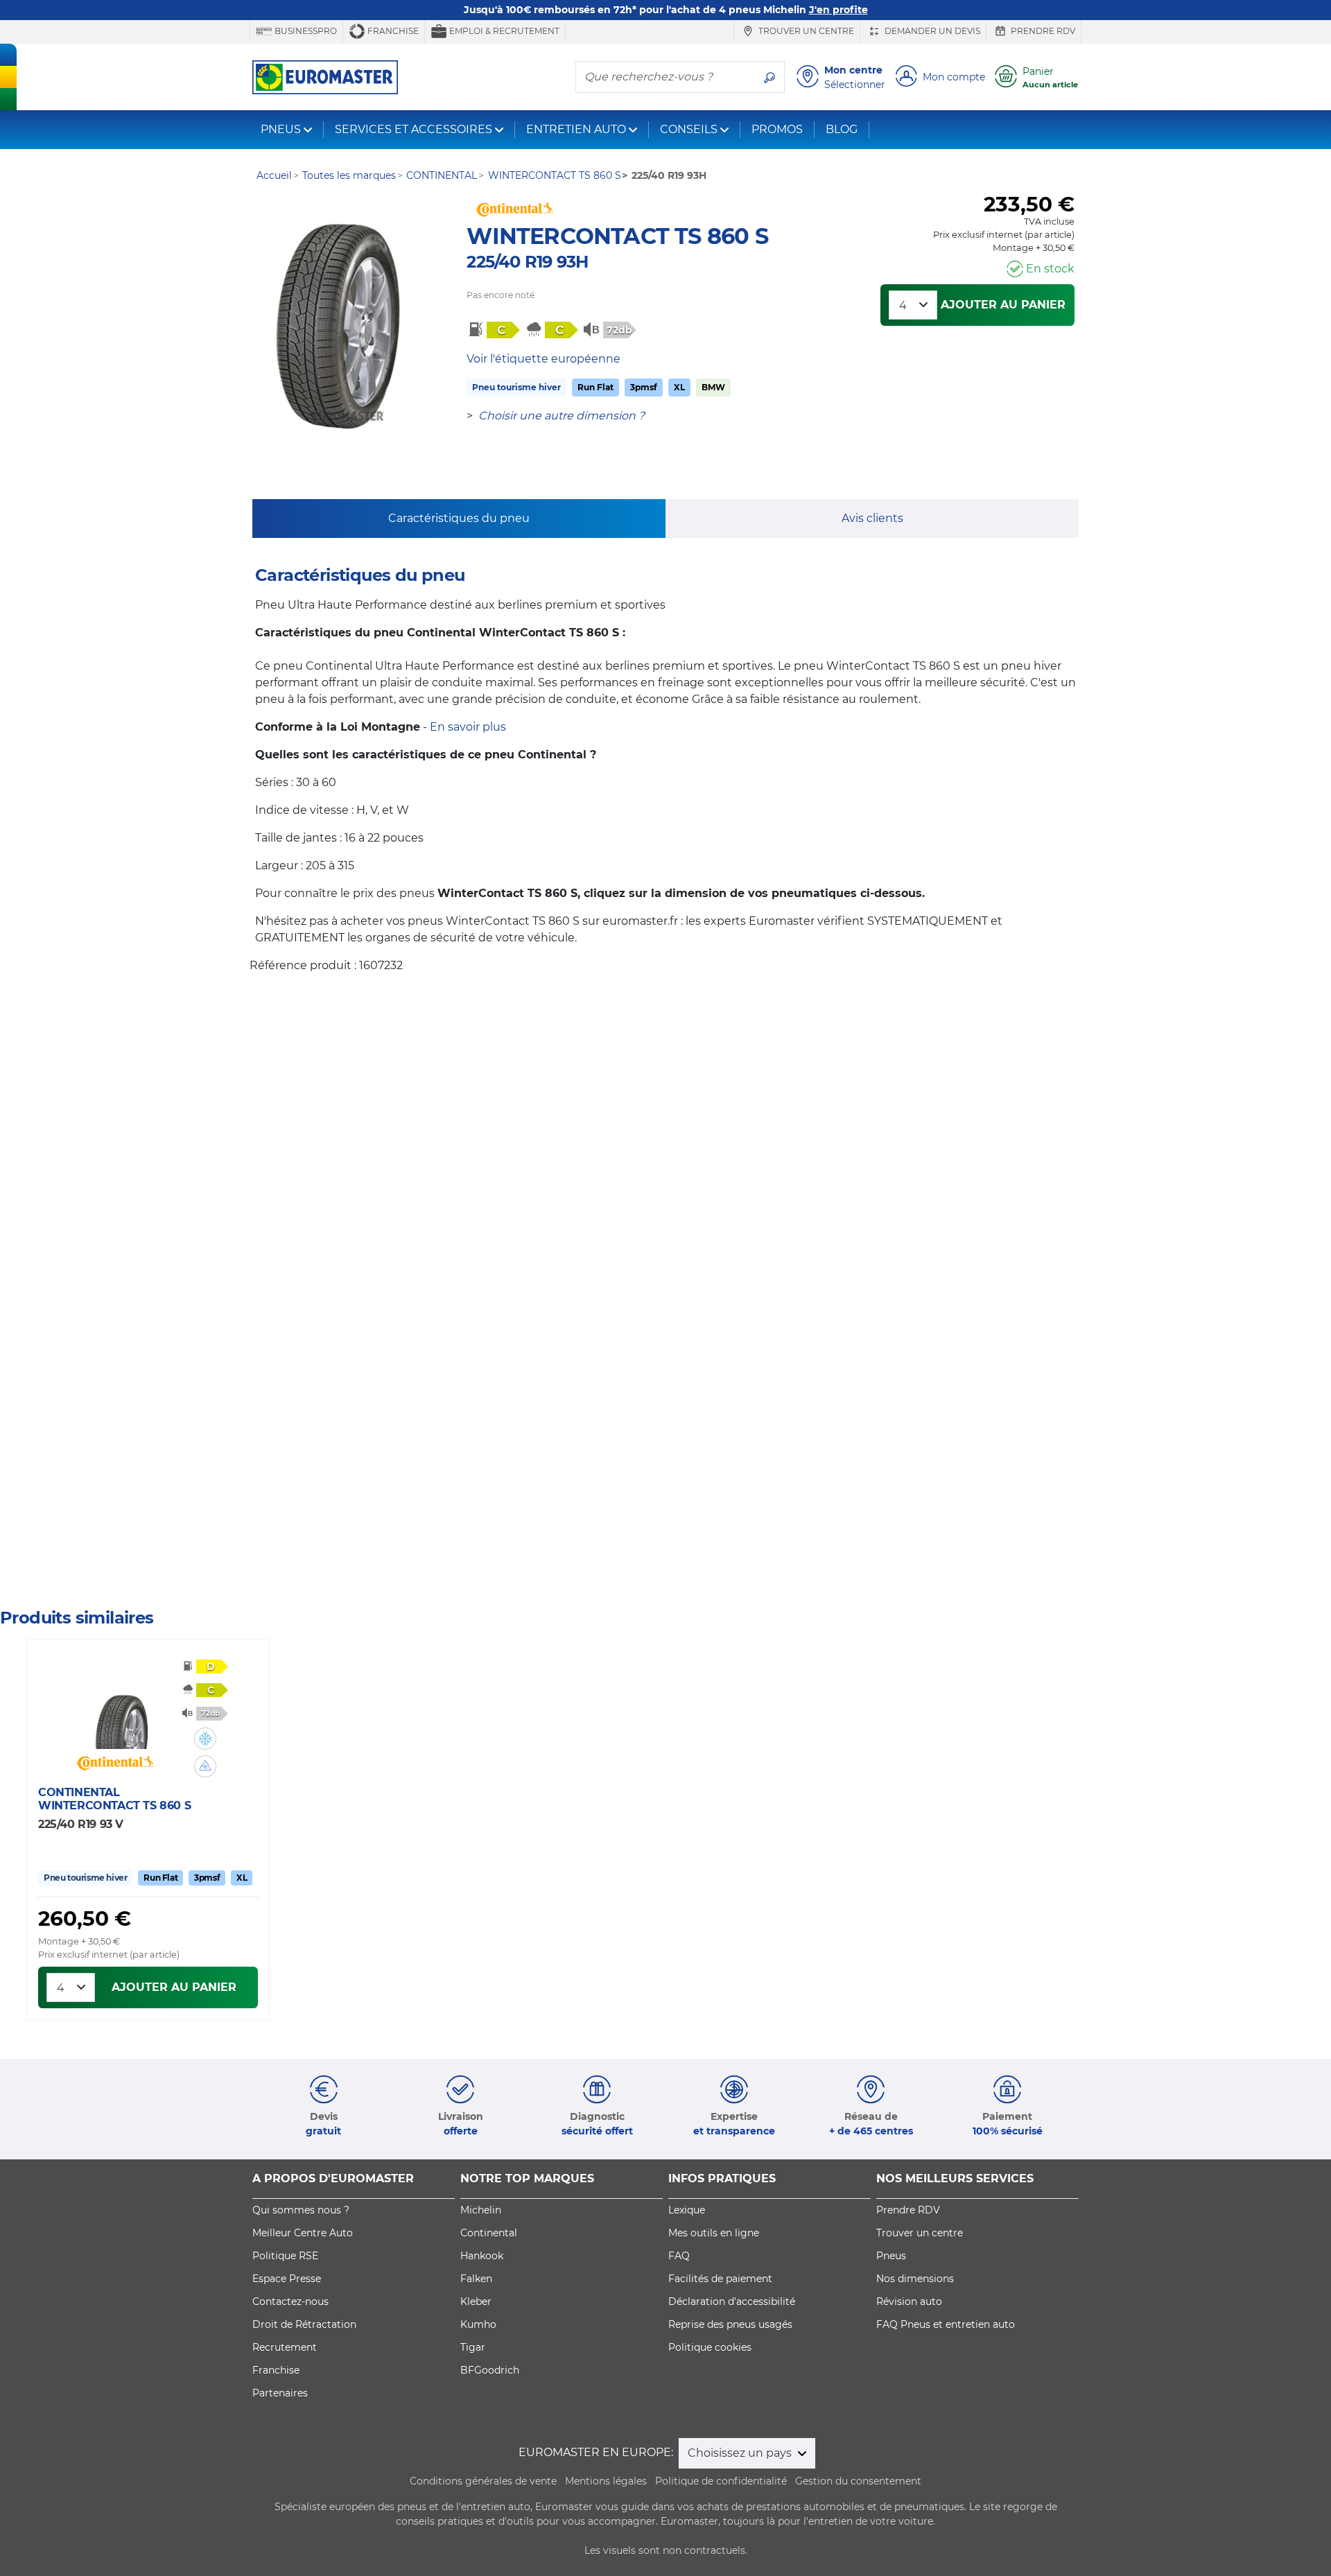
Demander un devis (931, 31)
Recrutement (285, 2347)
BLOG (842, 129)
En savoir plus (468, 727)
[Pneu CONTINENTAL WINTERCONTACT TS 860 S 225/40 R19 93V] (124, 1707)
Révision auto (909, 2301)
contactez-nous (520, 1581)
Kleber (476, 2301)
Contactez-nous (290, 2301)
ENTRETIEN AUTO (576, 129)
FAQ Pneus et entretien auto (946, 2324)
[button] (205, 1739)
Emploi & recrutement (503, 31)
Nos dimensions (915, 2279)
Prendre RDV (1042, 31)
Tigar (473, 2347)
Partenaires (280, 2393)
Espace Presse (287, 2279)
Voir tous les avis (94, 1537)
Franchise (392, 31)
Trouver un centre (805, 31)
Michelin (481, 2210)
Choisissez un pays (741, 2453)
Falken (476, 2279)
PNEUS (281, 129)
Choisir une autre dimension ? (562, 416)
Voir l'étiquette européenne (543, 359)
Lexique (687, 2210)
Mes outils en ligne (714, 2233)
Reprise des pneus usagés (730, 2324)
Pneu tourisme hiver (516, 387)
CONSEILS (689, 129)
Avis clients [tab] (872, 518)
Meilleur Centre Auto (303, 2233)
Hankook (482, 2256)
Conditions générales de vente (483, 2481)
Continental (489, 2233)
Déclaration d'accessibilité (732, 2301)
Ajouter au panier (1003, 305)
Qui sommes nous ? (301, 2210)
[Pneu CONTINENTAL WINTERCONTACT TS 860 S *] (345, 333)
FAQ (679, 2256)
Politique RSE (285, 2256)
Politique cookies (710, 2347)
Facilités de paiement (720, 2279)
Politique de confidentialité (721, 2481)
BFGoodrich (490, 2370)
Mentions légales (606, 2481)
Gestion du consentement (858, 2481)
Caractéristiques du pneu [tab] (459, 518)
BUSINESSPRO (305, 31)
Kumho (478, 2324)
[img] (205, 1739)
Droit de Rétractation (304, 2324)
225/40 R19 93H (527, 262)
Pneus (891, 2256)
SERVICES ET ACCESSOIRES (414, 129)
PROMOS (777, 129)
